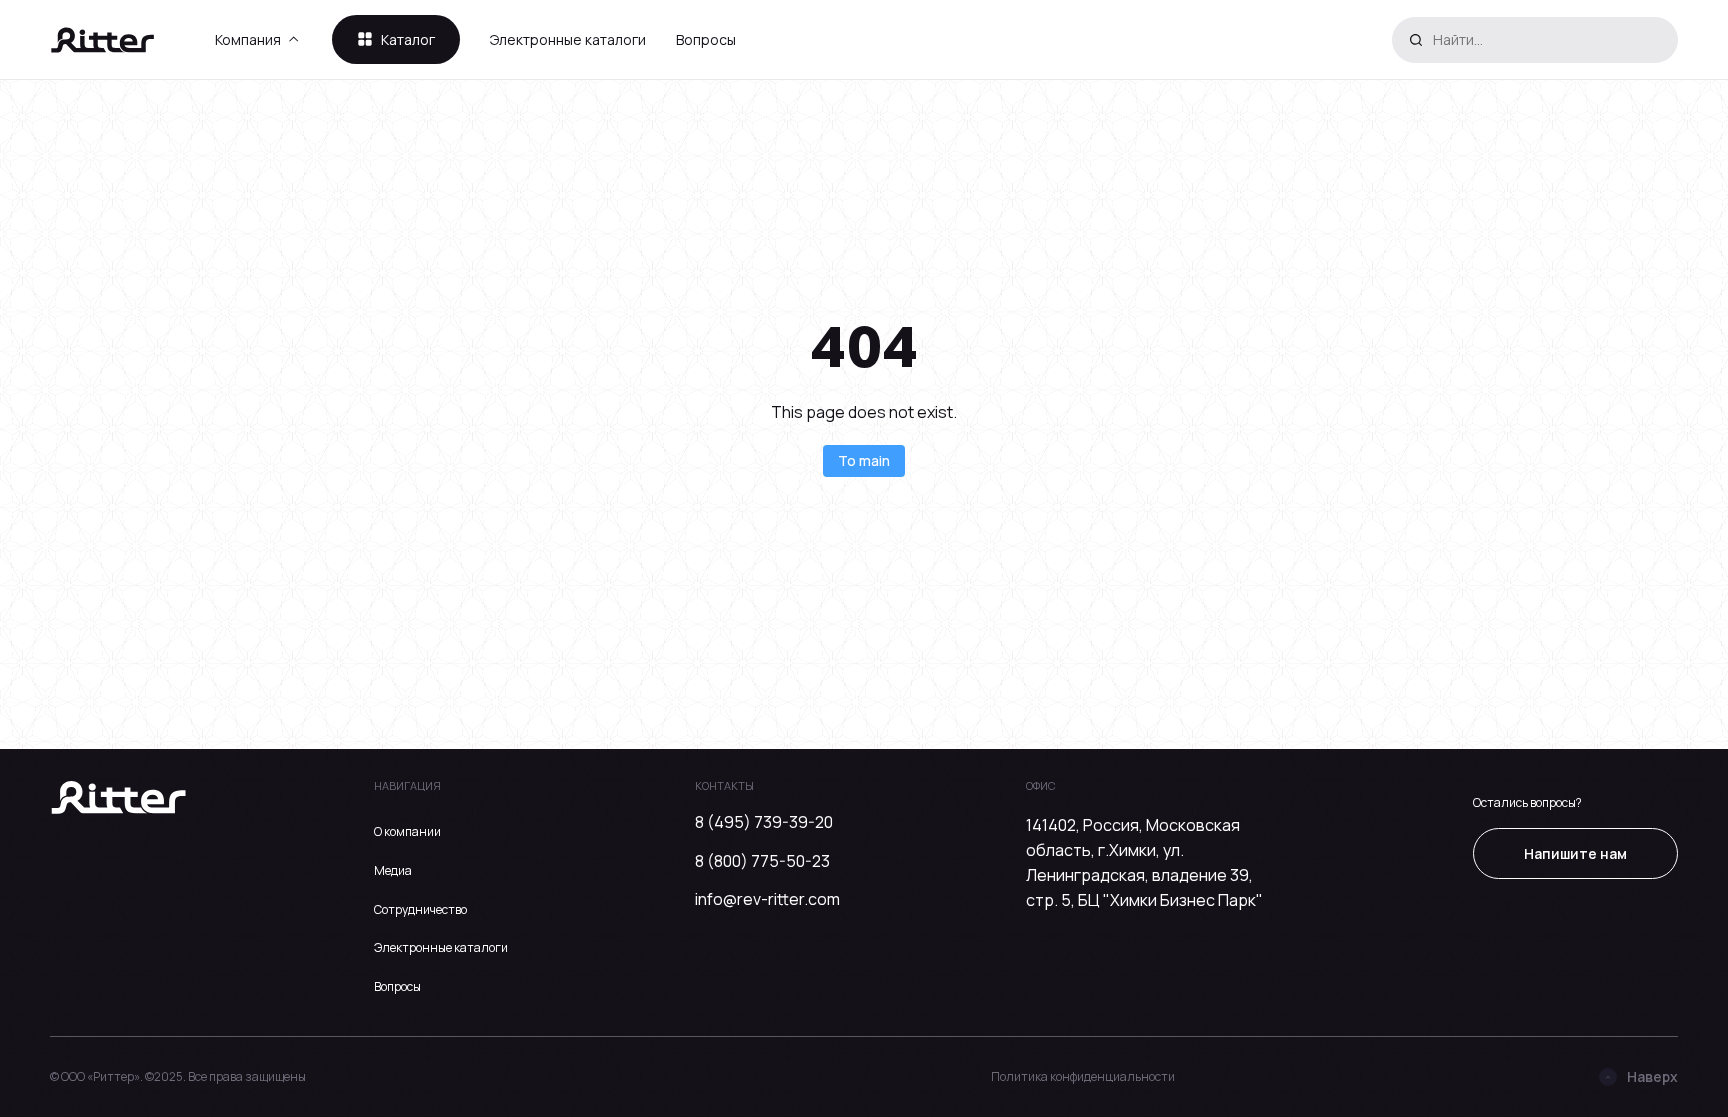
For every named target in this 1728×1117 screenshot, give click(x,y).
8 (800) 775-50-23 (762, 861)
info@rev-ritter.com (767, 899)
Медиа (393, 870)
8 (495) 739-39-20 (764, 822)
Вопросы (706, 39)
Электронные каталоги (568, 39)
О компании (407, 831)
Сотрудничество (420, 909)
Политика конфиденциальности (1083, 1076)
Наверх (1652, 1076)
